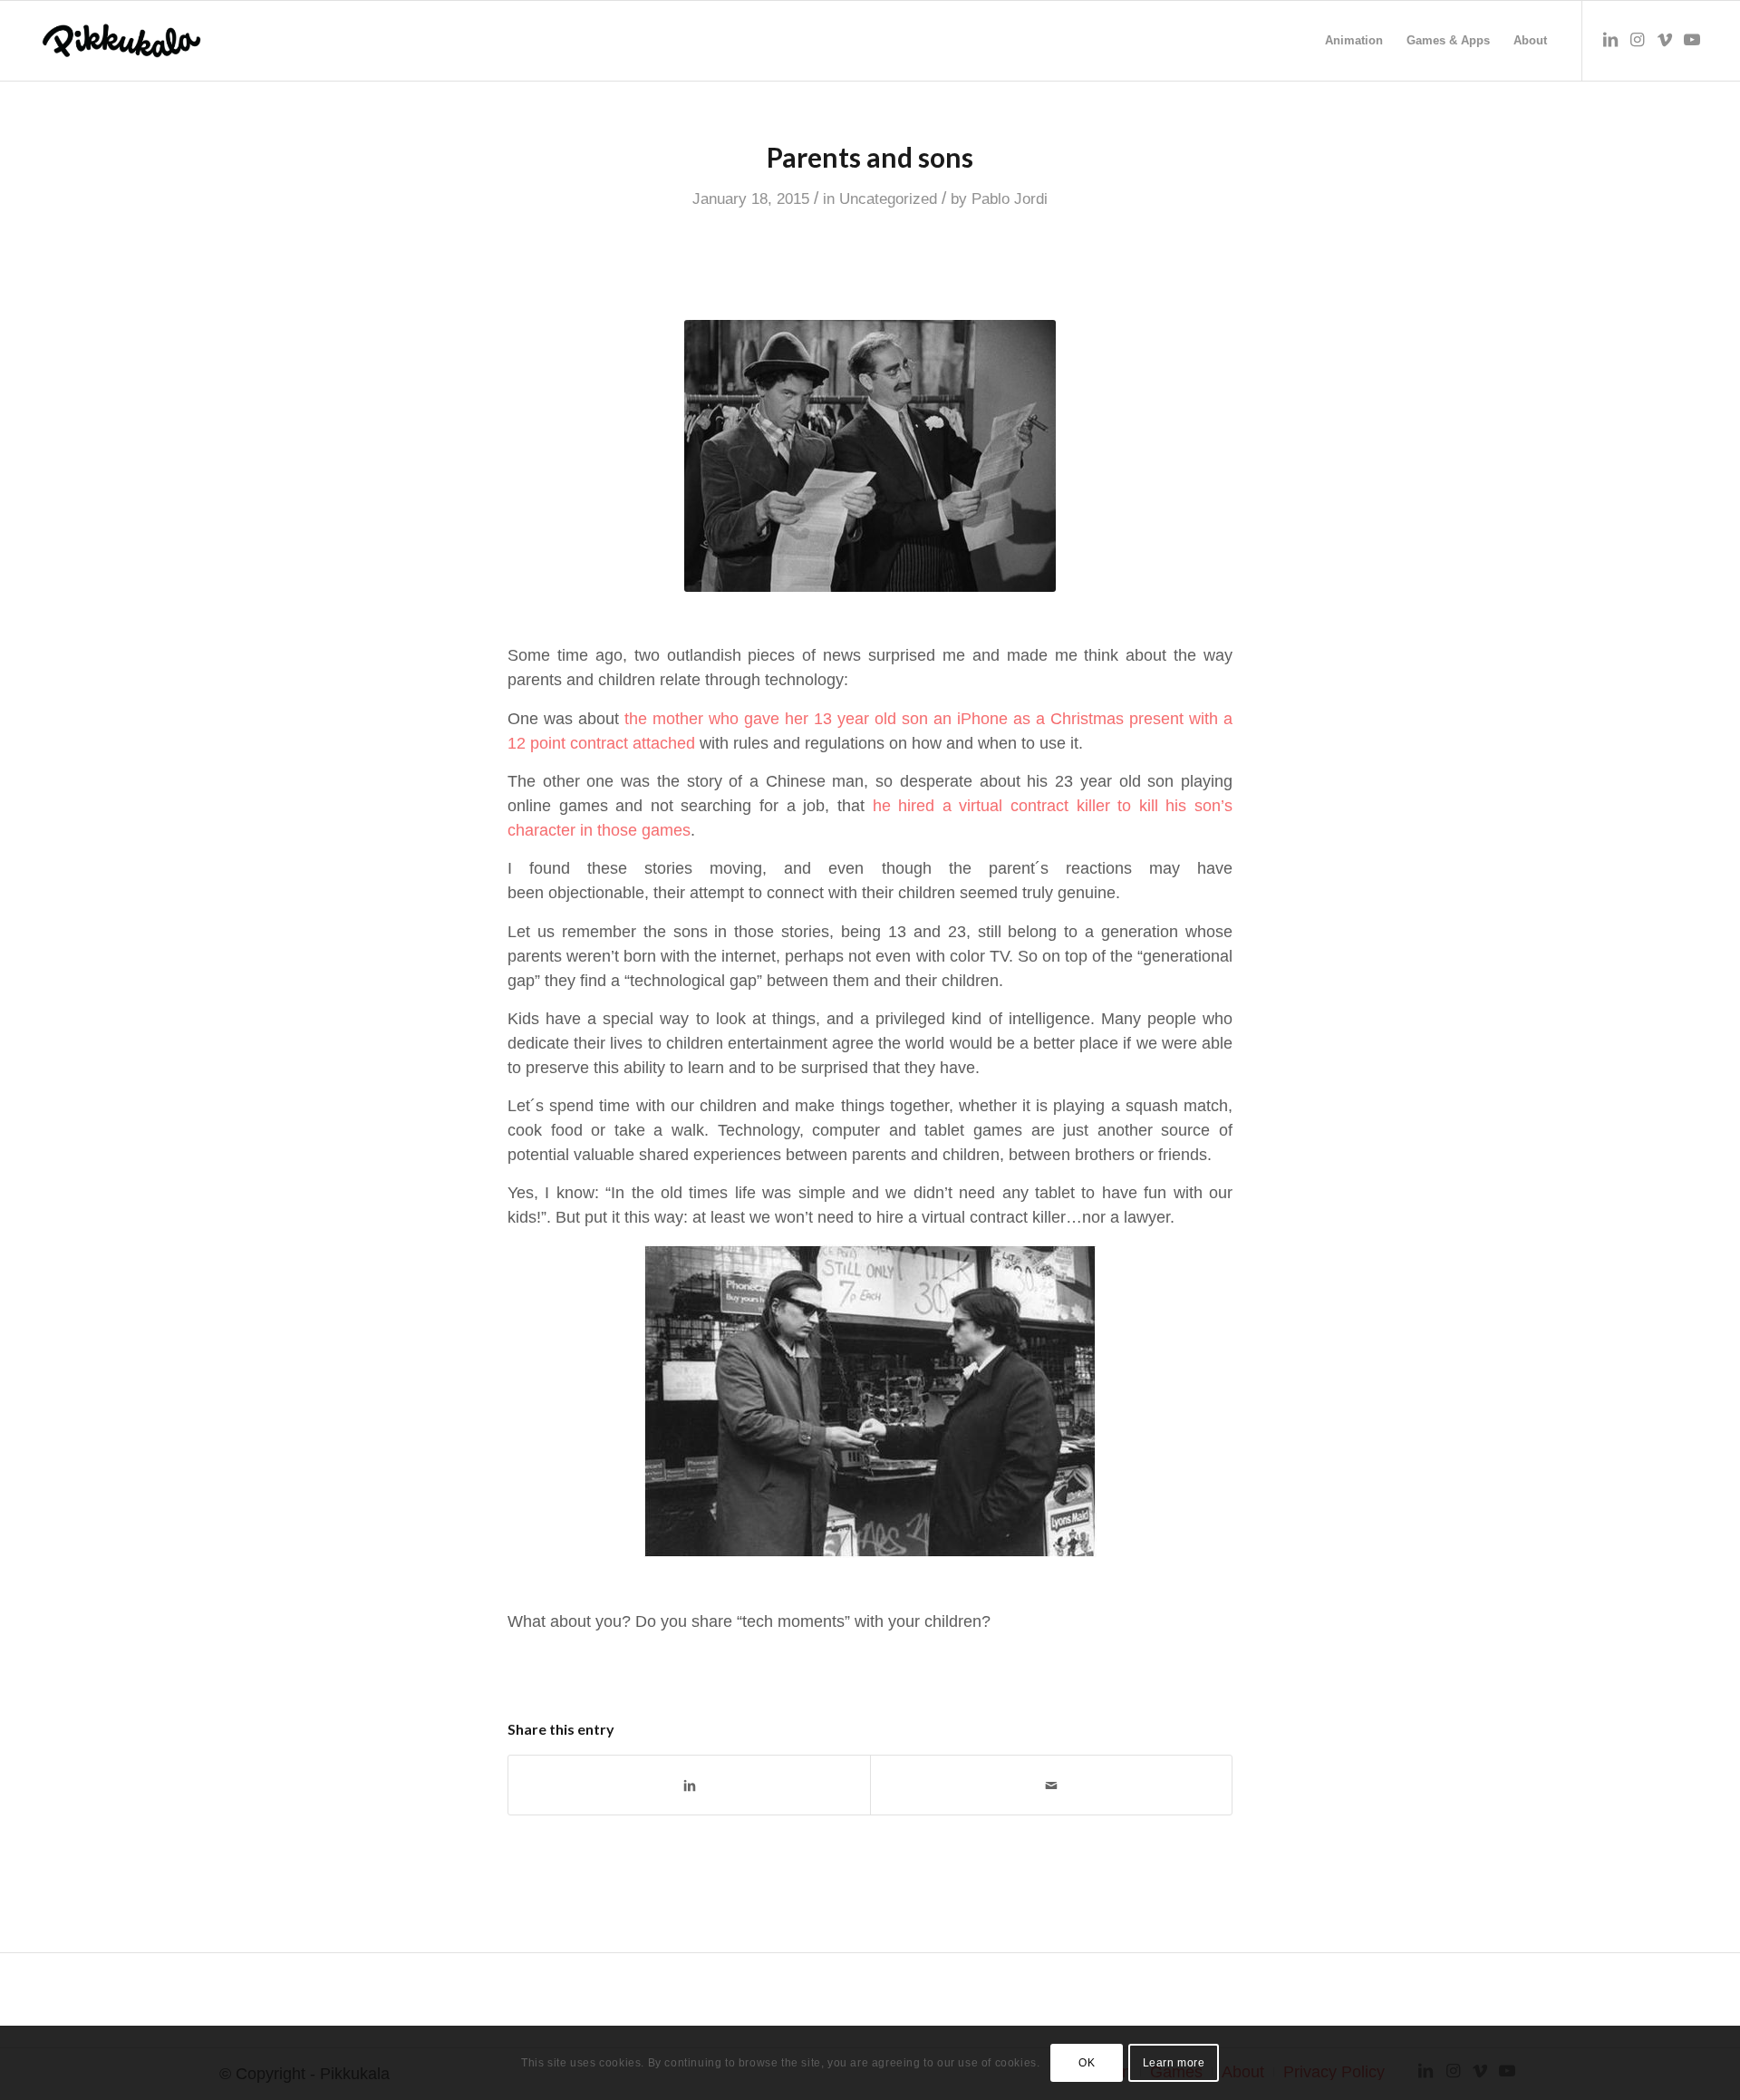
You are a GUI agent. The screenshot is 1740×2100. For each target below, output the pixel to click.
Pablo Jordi (1010, 199)
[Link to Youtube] (1692, 40)
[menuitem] (1354, 41)
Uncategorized (888, 199)
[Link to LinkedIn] (1610, 40)
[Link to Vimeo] (1665, 40)
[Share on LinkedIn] (689, 1785)
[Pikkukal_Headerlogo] (121, 41)
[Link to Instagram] (1638, 40)
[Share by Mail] (1051, 1785)
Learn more (1174, 2063)
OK (1087, 2063)
